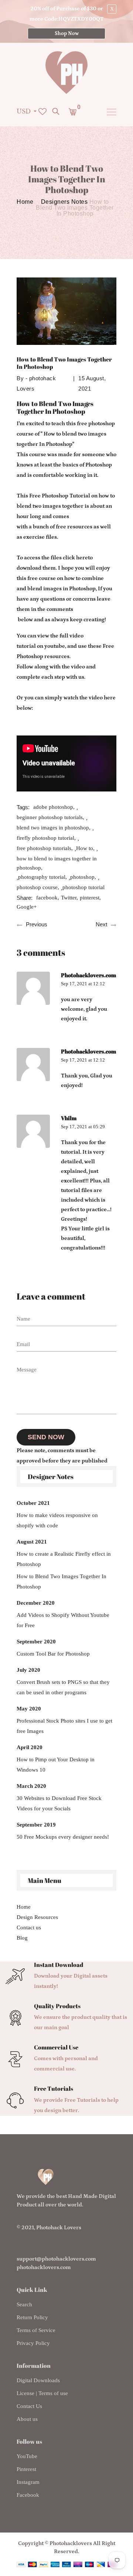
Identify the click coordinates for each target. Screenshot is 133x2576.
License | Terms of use (42, 2393)
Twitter (69, 898)
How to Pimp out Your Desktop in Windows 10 (56, 1765)
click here (75, 558)
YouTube (27, 2456)
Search (24, 2304)
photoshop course (37, 887)
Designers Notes (64, 202)
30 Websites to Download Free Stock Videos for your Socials (59, 1803)
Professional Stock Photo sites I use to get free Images (64, 1726)
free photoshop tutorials (44, 848)
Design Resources (37, 1917)
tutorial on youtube (41, 646)
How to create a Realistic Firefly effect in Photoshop (64, 1559)
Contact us (29, 1927)
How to (85, 848)
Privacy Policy (33, 2343)
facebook (47, 898)
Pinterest (26, 2469)
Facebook (28, 2495)
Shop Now (67, 34)
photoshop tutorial (83, 887)
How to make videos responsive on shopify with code (57, 1520)
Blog (22, 1938)
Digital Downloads (38, 2380)
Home (25, 202)
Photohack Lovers (59, 2228)
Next (101, 924)
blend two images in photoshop (53, 828)
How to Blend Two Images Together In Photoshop (62, 1581)
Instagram (28, 2482)
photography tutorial (42, 877)
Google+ (27, 907)
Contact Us (29, 2406)
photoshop (82, 877)
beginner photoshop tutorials (50, 817)
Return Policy (32, 2317)
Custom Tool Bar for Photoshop (53, 1654)
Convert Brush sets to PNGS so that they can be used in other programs (63, 1687)
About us (27, 2419)
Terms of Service (36, 2330)
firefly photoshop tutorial (45, 838)
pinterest (90, 898)
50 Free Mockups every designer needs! (63, 1837)
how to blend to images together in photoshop (57, 863)
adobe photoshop (53, 807)
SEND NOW (46, 1437)
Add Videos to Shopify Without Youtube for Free (63, 1620)
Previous (37, 924)
